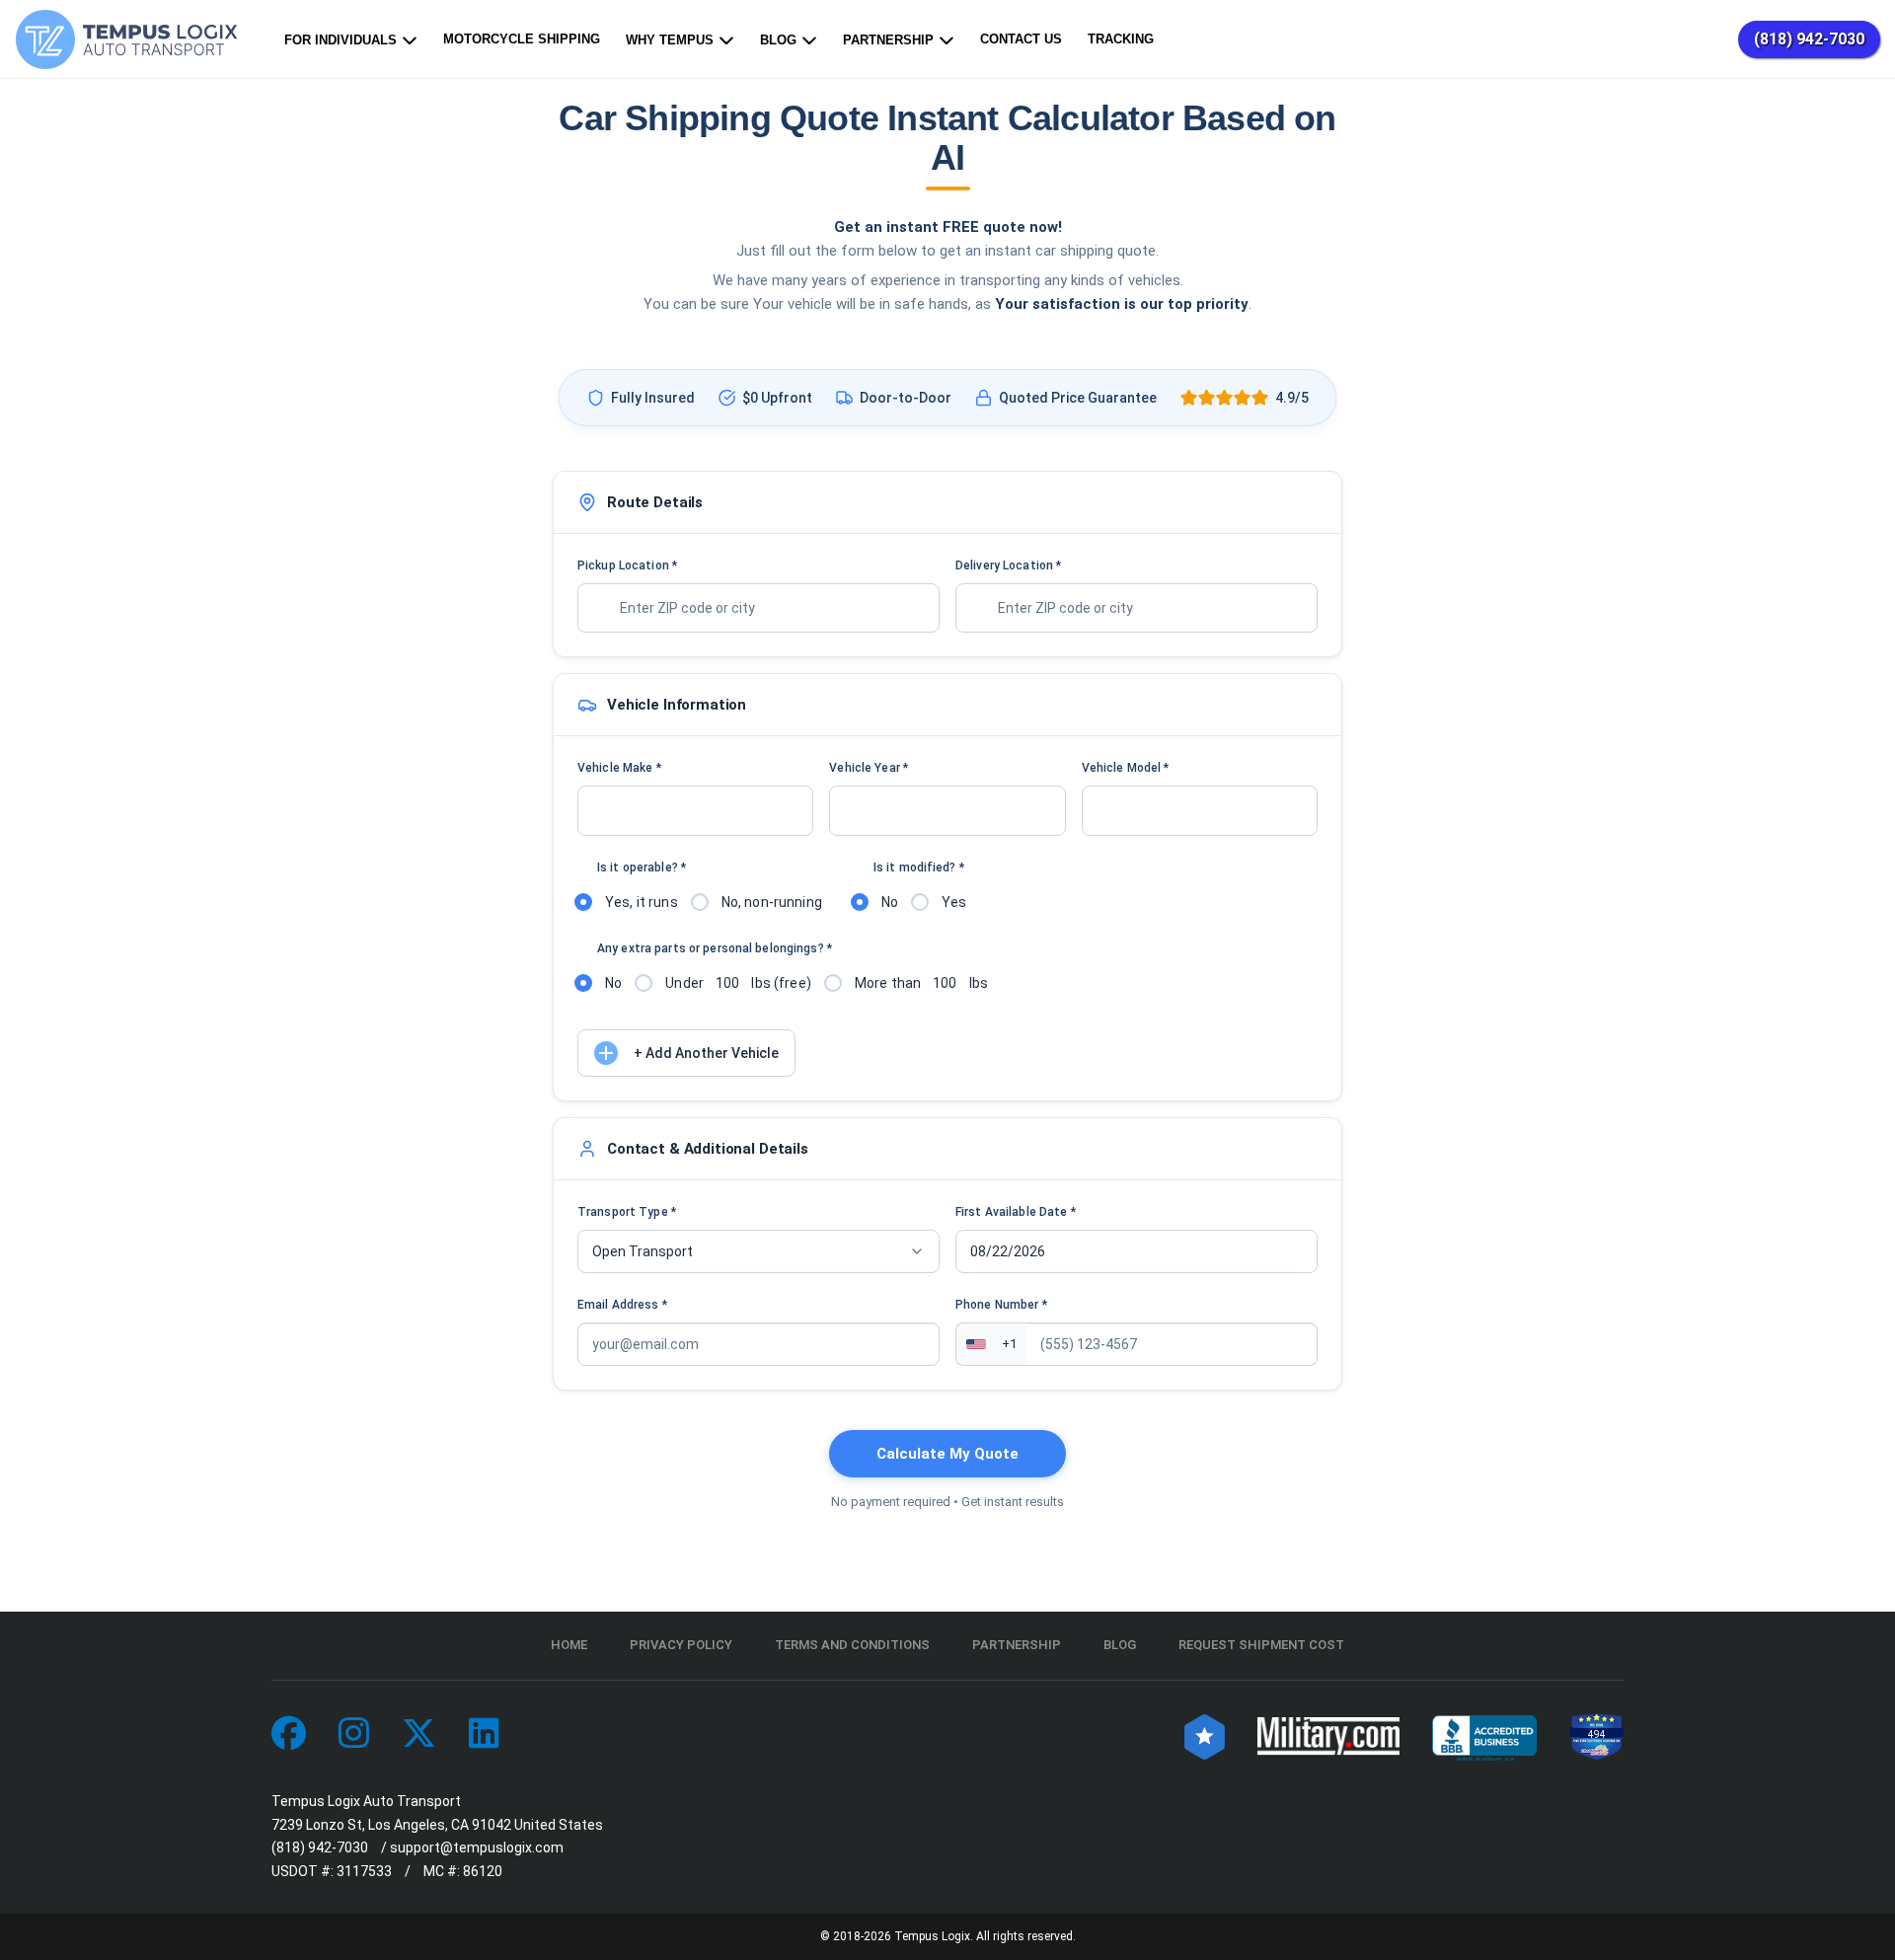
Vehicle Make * (619, 768)
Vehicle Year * (869, 768)
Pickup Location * (627, 565)
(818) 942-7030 (1809, 39)
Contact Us (1021, 39)
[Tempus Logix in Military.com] (1328, 1734)
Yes (954, 902)
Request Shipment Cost (1261, 1645)
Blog (778, 40)
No (890, 902)
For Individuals (341, 40)
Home (569, 1645)
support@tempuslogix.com (477, 1847)
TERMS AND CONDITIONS (852, 1645)
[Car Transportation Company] (289, 1734)
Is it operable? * (642, 867)
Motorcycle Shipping (522, 39)
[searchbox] (743, 608)
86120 (483, 1871)
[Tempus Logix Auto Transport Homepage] (131, 39)
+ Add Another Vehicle (706, 1053)
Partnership (888, 40)
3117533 (364, 1871)
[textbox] (695, 811)
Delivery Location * (1008, 565)
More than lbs (921, 983)
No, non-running (772, 902)
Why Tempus (670, 40)
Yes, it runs (642, 902)
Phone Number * (1001, 1305)
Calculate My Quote (947, 1454)
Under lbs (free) (738, 983)
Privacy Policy (681, 1645)
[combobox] (758, 608)
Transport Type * (627, 1212)
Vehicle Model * (1126, 768)
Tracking (1121, 39)
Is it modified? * (919, 867)
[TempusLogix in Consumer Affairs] (1205, 1734)
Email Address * (622, 1305)
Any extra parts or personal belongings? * (715, 948)
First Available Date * (1016, 1212)
